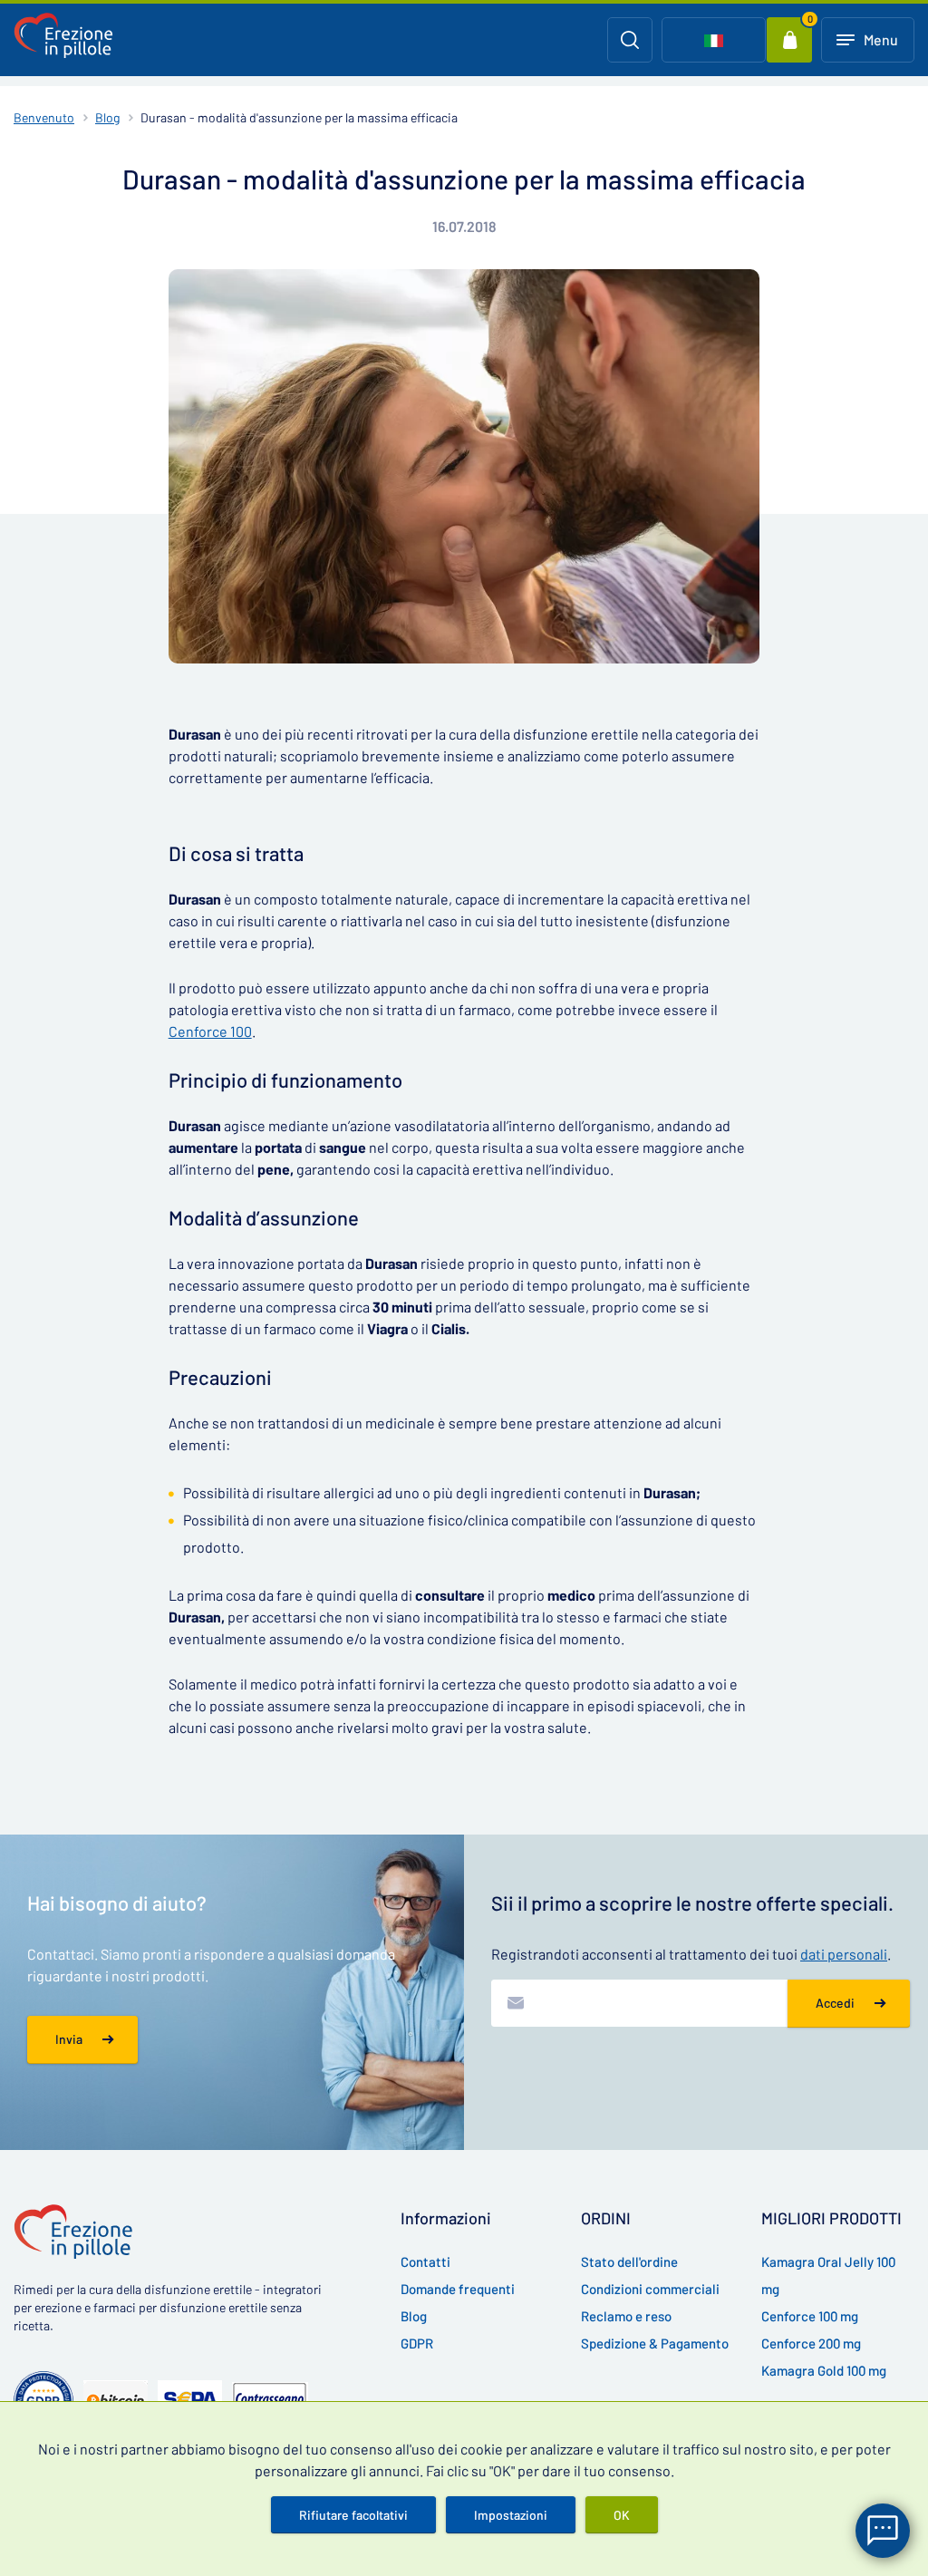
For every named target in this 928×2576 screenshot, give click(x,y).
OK (622, 2515)
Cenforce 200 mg (811, 2343)
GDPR (417, 2343)
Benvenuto (44, 117)
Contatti (425, 2261)
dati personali (844, 1954)
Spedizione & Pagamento (655, 2343)
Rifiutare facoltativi (353, 2515)
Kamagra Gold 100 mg (824, 2370)
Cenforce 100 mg (810, 2316)
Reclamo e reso (626, 2316)
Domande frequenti (458, 2289)
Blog (107, 117)
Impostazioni (511, 2515)
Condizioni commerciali (650, 2289)
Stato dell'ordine (629, 2261)
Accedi (835, 2003)
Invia (69, 2039)
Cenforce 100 (210, 1031)
